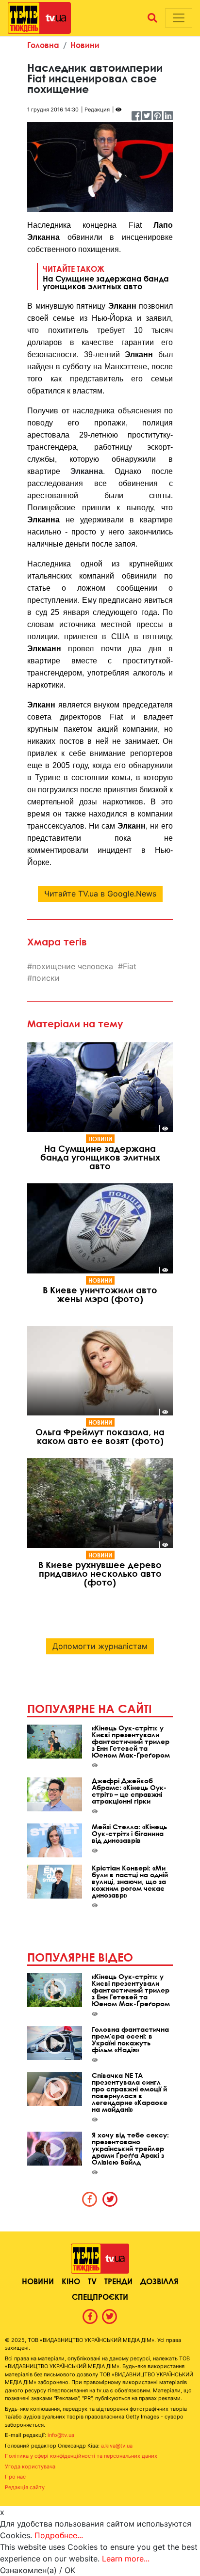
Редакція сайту (25, 2487)
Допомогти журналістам (100, 1646)
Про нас (15, 2477)
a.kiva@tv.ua (117, 2446)
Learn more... (126, 2559)
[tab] (90, 2199)
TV (92, 2281)
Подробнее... (59, 2535)
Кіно (71, 2281)
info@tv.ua (61, 2435)
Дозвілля (159, 2281)
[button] (152, 18)
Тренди (118, 2281)
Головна (43, 45)
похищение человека (73, 966)
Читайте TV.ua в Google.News (100, 894)
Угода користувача (30, 2466)
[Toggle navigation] (179, 18)
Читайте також (106, 277)
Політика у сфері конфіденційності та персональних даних (81, 2456)
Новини (85, 45)
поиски (46, 978)
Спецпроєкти (100, 2297)
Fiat (130, 966)
